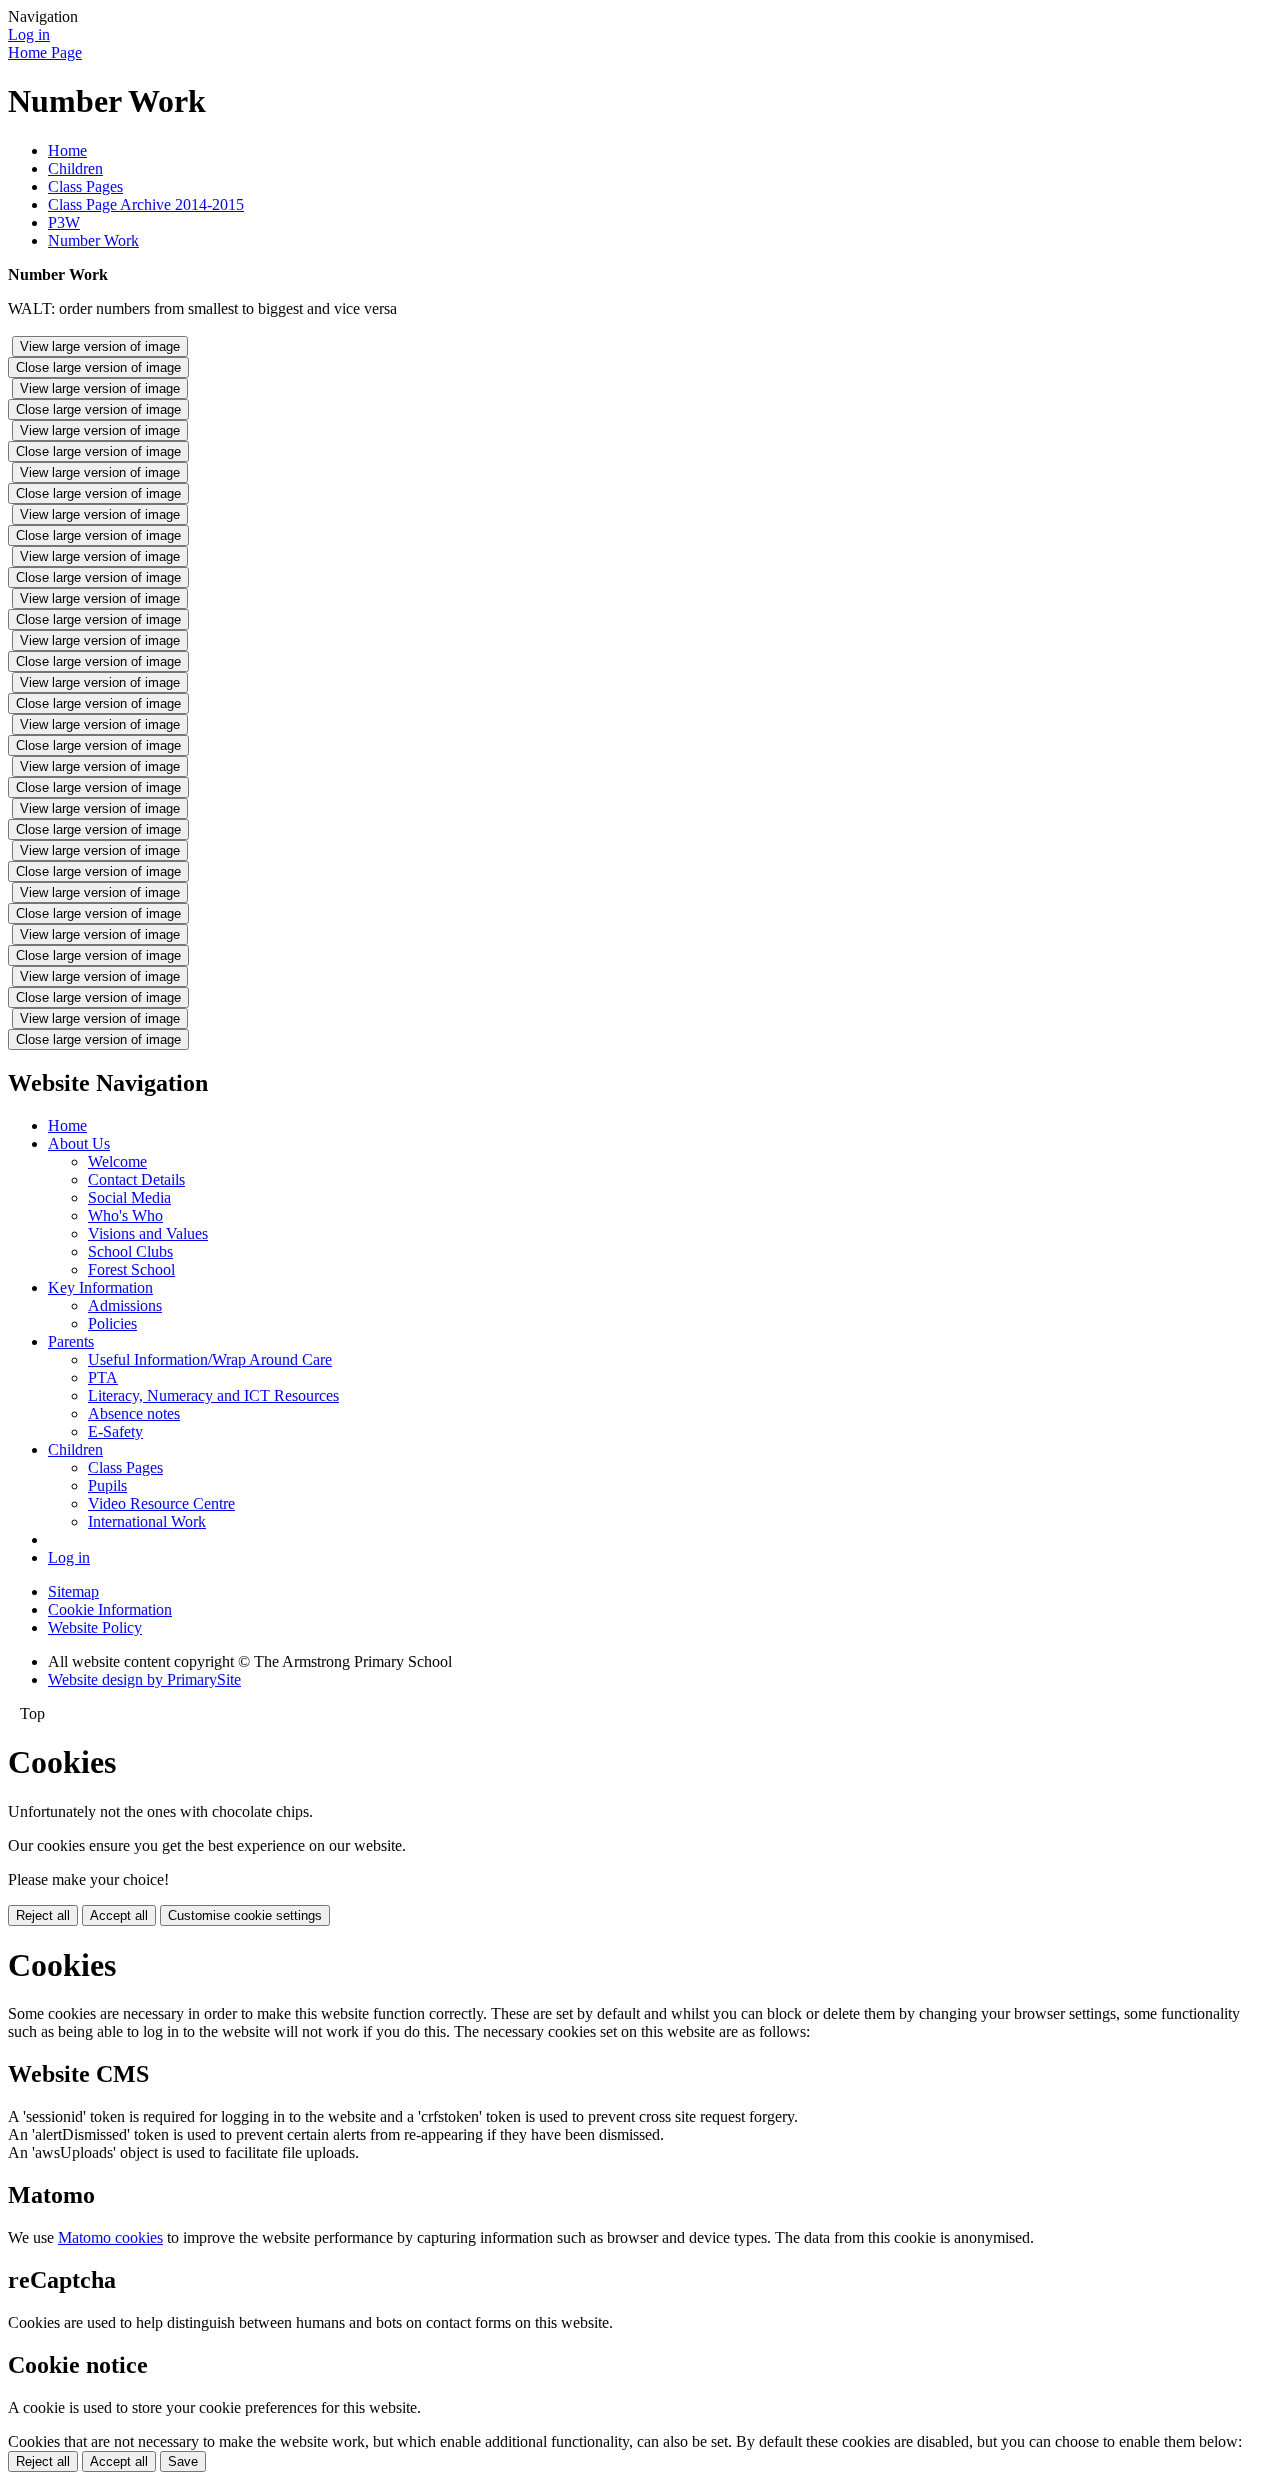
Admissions (125, 1305)
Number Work (93, 240)
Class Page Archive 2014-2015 (146, 204)
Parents (71, 1341)
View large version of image (100, 346)
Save (183, 2461)
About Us (79, 1143)
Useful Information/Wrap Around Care (210, 1359)
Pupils (107, 1485)
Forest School (131, 1269)
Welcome (117, 1161)
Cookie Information (110, 1609)
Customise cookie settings (245, 1915)
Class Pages (85, 186)
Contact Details (136, 1179)
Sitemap (73, 1591)
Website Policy (95, 1627)
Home (67, 150)
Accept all (119, 1915)
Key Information (100, 1287)
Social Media (129, 1197)
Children (75, 168)
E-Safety (115, 1431)
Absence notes (134, 1413)
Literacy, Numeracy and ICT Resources (213, 1395)
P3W (64, 222)
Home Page (45, 52)
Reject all (43, 1915)
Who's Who (125, 1215)
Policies (112, 1323)
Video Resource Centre (161, 1503)
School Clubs (130, 1251)
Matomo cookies (110, 2237)
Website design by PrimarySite (144, 1679)
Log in (29, 34)
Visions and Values (148, 1233)
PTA (103, 1377)
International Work (147, 1521)
